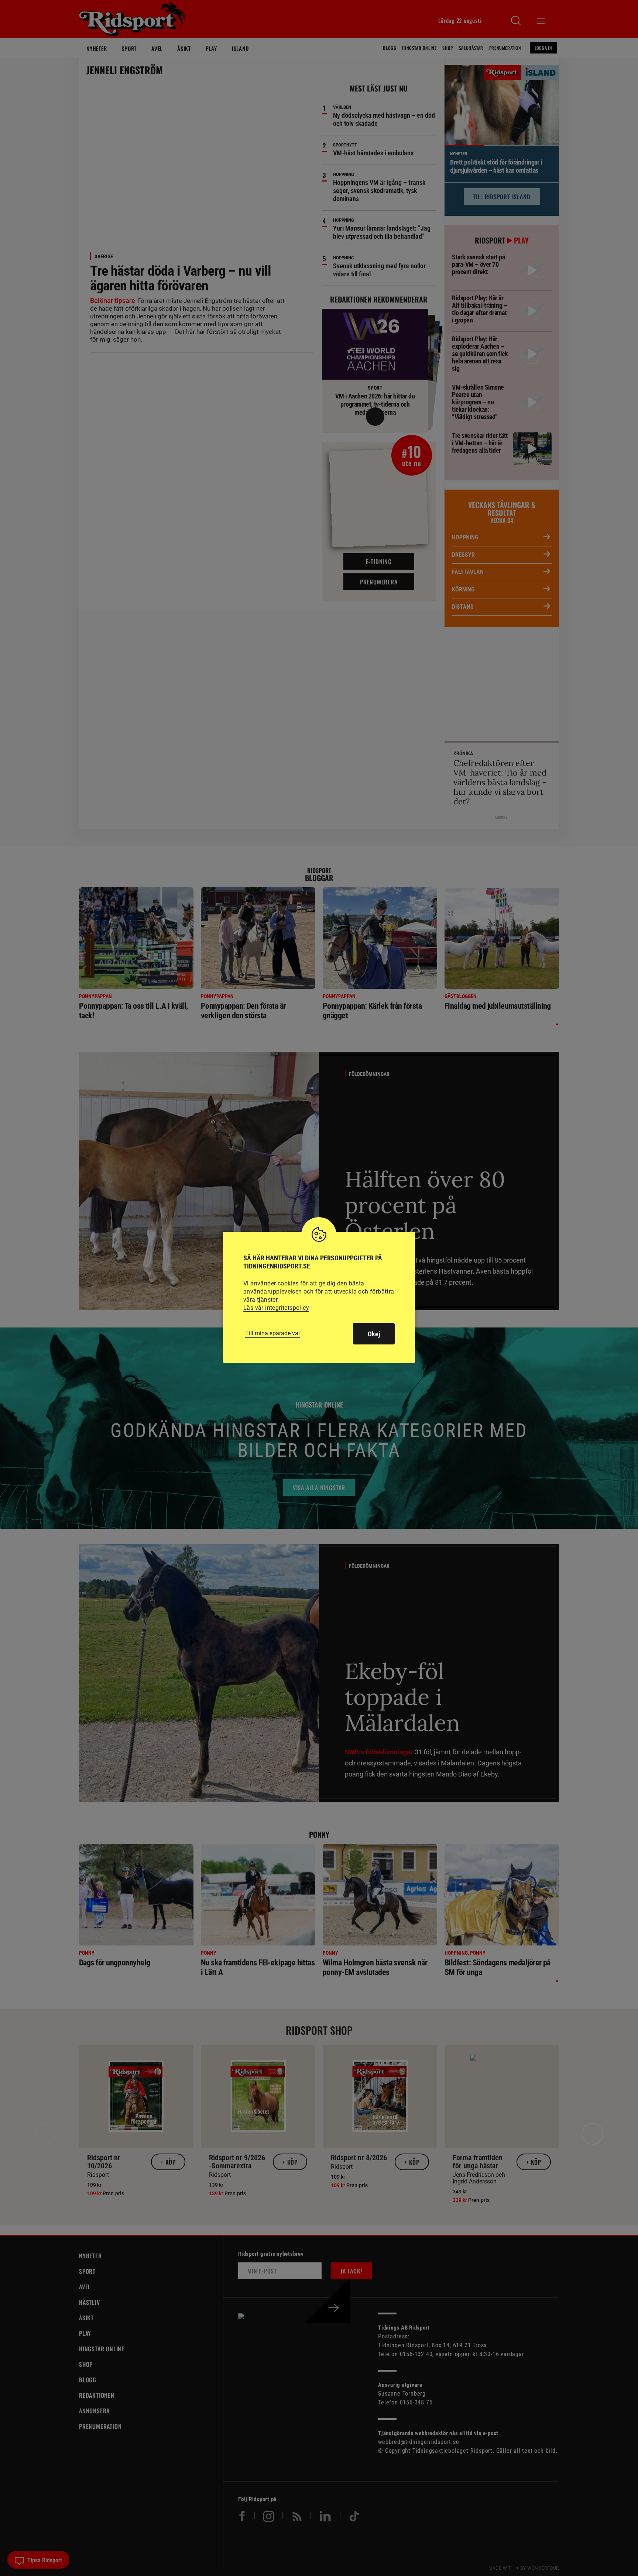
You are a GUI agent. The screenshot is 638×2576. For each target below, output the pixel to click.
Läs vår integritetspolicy (276, 1308)
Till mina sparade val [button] (272, 1333)
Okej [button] (374, 1334)
